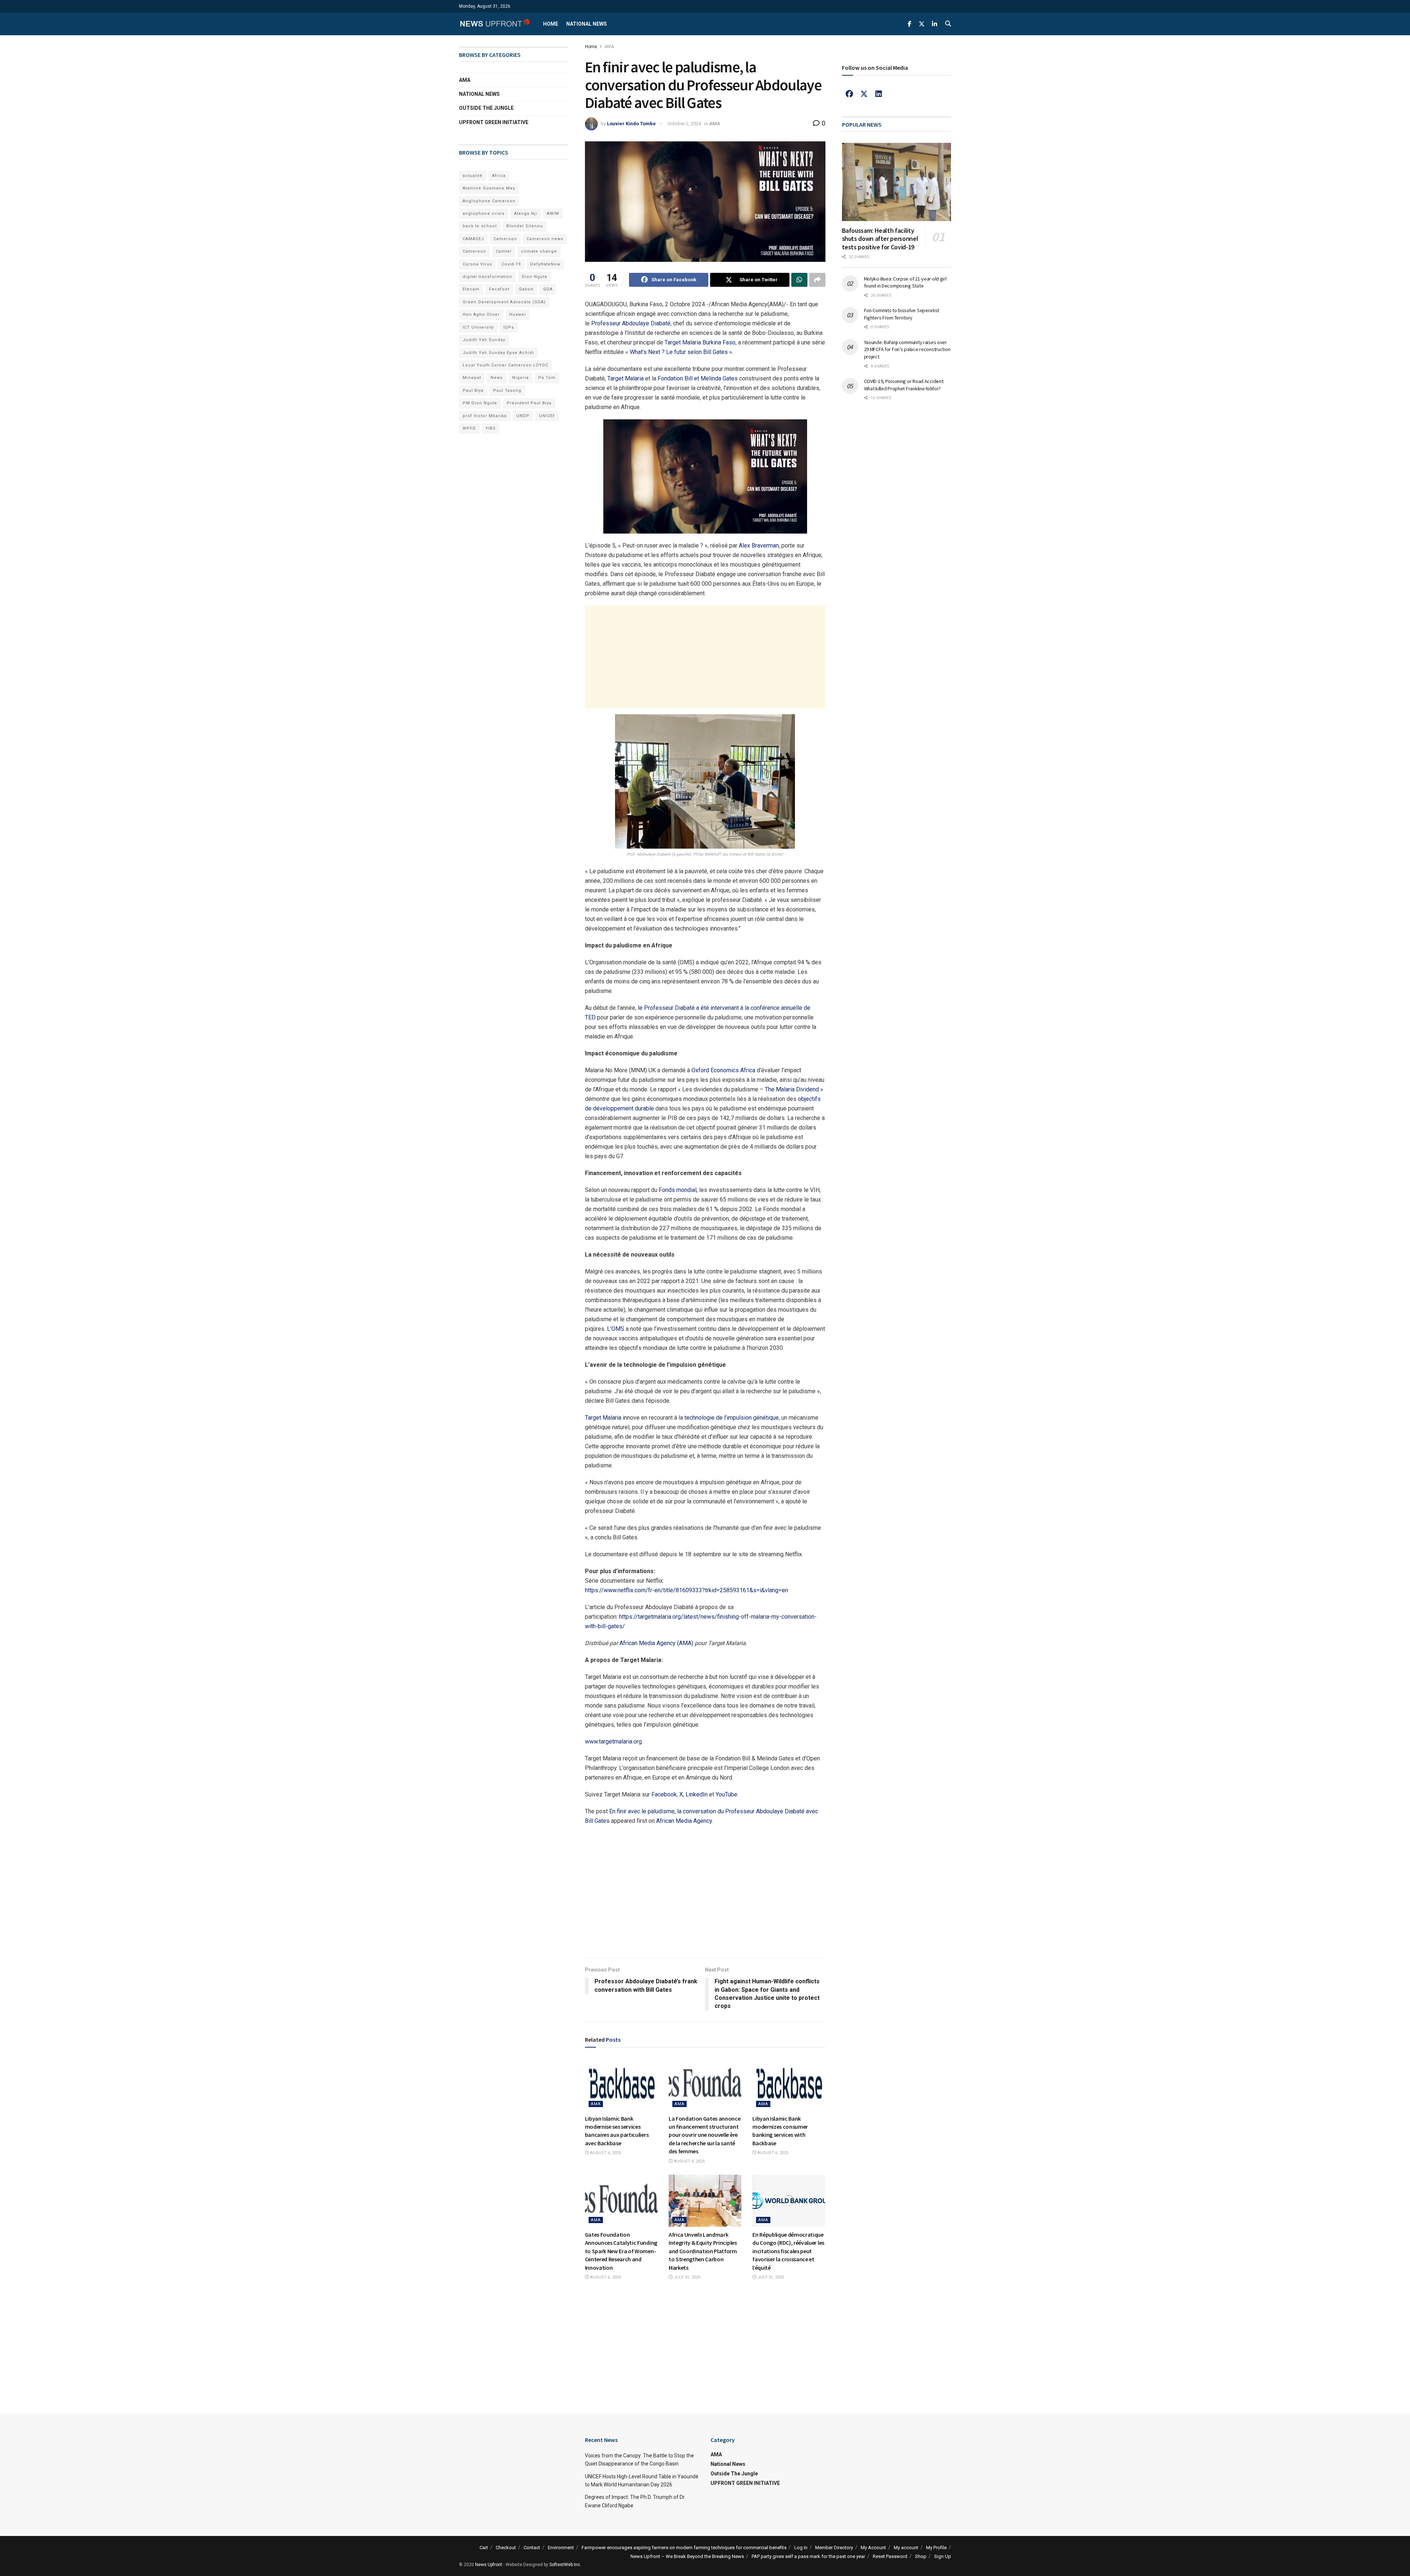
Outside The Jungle (486, 108)
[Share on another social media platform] (817, 280)
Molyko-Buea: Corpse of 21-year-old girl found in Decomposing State (905, 282)
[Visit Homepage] (495, 24)
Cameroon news (545, 239)
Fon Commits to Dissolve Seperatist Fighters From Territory (902, 314)
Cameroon (505, 239)
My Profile (936, 2548)
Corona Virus (477, 264)
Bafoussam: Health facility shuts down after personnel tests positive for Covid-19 (880, 239)
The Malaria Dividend (792, 1089)
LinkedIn (697, 1794)
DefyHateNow (545, 264)
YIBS (491, 428)
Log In (801, 2548)
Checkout (506, 2548)
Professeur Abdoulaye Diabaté (631, 323)
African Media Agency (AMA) (656, 1643)
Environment (561, 2548)
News (497, 378)
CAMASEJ (473, 239)
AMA (609, 47)
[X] (864, 94)
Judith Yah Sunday (484, 340)
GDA (548, 289)
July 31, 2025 (686, 2277)
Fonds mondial (678, 1190)
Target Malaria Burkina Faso (700, 342)
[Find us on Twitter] (922, 24)
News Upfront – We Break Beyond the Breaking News (687, 2556)
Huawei (518, 315)
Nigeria (520, 378)
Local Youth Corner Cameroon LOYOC (505, 365)
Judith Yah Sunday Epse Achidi (498, 353)
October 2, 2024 (684, 124)
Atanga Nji (526, 214)
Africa (499, 176)
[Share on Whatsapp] (799, 280)
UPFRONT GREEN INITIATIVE (494, 122)
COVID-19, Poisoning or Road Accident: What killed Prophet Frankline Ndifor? (904, 385)
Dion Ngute (535, 277)
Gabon (526, 289)
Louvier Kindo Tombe (631, 124)
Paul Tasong (507, 391)
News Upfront (489, 2565)
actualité (473, 176)
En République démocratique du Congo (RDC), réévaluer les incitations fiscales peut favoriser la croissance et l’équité (788, 2251)
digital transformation (487, 277)
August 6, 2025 (605, 2153)
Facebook (664, 1794)
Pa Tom (547, 378)
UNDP (523, 416)
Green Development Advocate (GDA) (504, 302)
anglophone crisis (484, 214)
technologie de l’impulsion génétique (732, 1418)
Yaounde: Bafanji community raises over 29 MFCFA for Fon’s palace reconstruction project (907, 349)
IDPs (509, 327)
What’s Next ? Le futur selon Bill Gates (679, 352)
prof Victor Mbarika (485, 416)
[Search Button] (948, 24)
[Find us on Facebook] (910, 24)
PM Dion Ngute (480, 403)
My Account (873, 2548)
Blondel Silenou (525, 226)
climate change (539, 251)
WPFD (469, 428)
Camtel (504, 251)
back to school (480, 226)
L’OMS (616, 1329)
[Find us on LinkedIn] (934, 24)
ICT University (478, 327)
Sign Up (943, 2556)
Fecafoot (499, 289)
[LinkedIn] (879, 94)
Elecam (471, 289)
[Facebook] (849, 94)
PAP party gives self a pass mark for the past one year (808, 2556)
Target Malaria (626, 378)
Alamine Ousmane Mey (489, 188)
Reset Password (890, 2556)
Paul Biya (473, 391)
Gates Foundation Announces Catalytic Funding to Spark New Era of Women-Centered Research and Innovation (621, 2251)
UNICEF (547, 416)
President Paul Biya (529, 403)
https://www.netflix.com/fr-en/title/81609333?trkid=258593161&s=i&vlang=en (686, 1590)
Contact (532, 2548)
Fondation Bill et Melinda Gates (698, 378)
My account (906, 2548)
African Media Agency (684, 1821)
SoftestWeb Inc (565, 2565)
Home (551, 24)
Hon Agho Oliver (481, 315)
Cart (484, 2548)
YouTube (726, 1794)
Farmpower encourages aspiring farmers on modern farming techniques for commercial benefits (684, 2548)
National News (587, 24)
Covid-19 (511, 264)
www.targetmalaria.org (613, 1742)
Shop (921, 2556)
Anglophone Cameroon (489, 201)
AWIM (553, 214)
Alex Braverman (759, 545)
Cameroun (474, 251)
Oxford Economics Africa (723, 1070)
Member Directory (834, 2548)
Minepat (472, 378)
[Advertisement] (705, 657)
